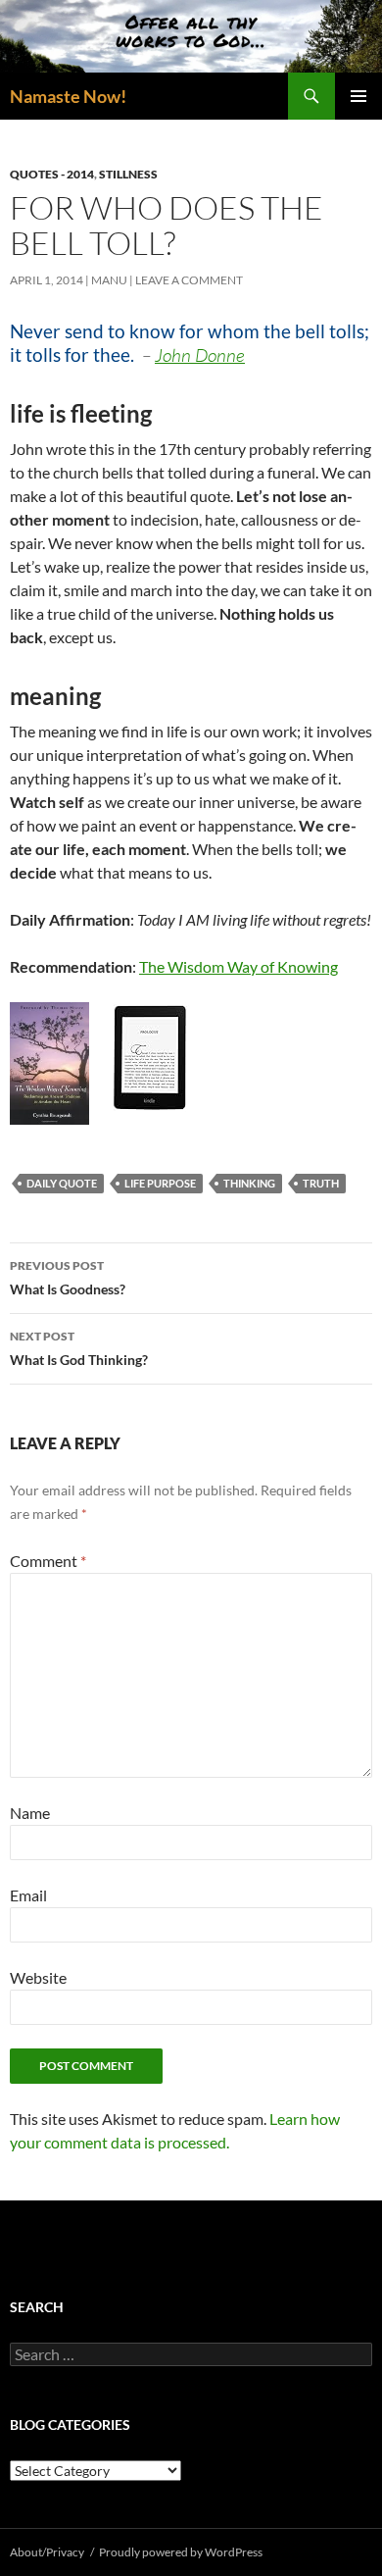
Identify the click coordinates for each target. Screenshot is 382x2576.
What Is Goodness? (68, 1278)
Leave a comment (189, 280)
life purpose (160, 1183)
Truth (321, 1183)
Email (28, 1895)
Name (30, 1813)
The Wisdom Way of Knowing (239, 966)
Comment (48, 1561)
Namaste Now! (68, 96)
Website (38, 1977)
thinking (249, 1183)
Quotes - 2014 (52, 174)
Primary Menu (358, 96)
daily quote (62, 1183)
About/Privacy (47, 2552)
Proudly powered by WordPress (181, 2552)
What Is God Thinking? (79, 1348)
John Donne (200, 355)
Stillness (128, 174)
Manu (109, 280)
